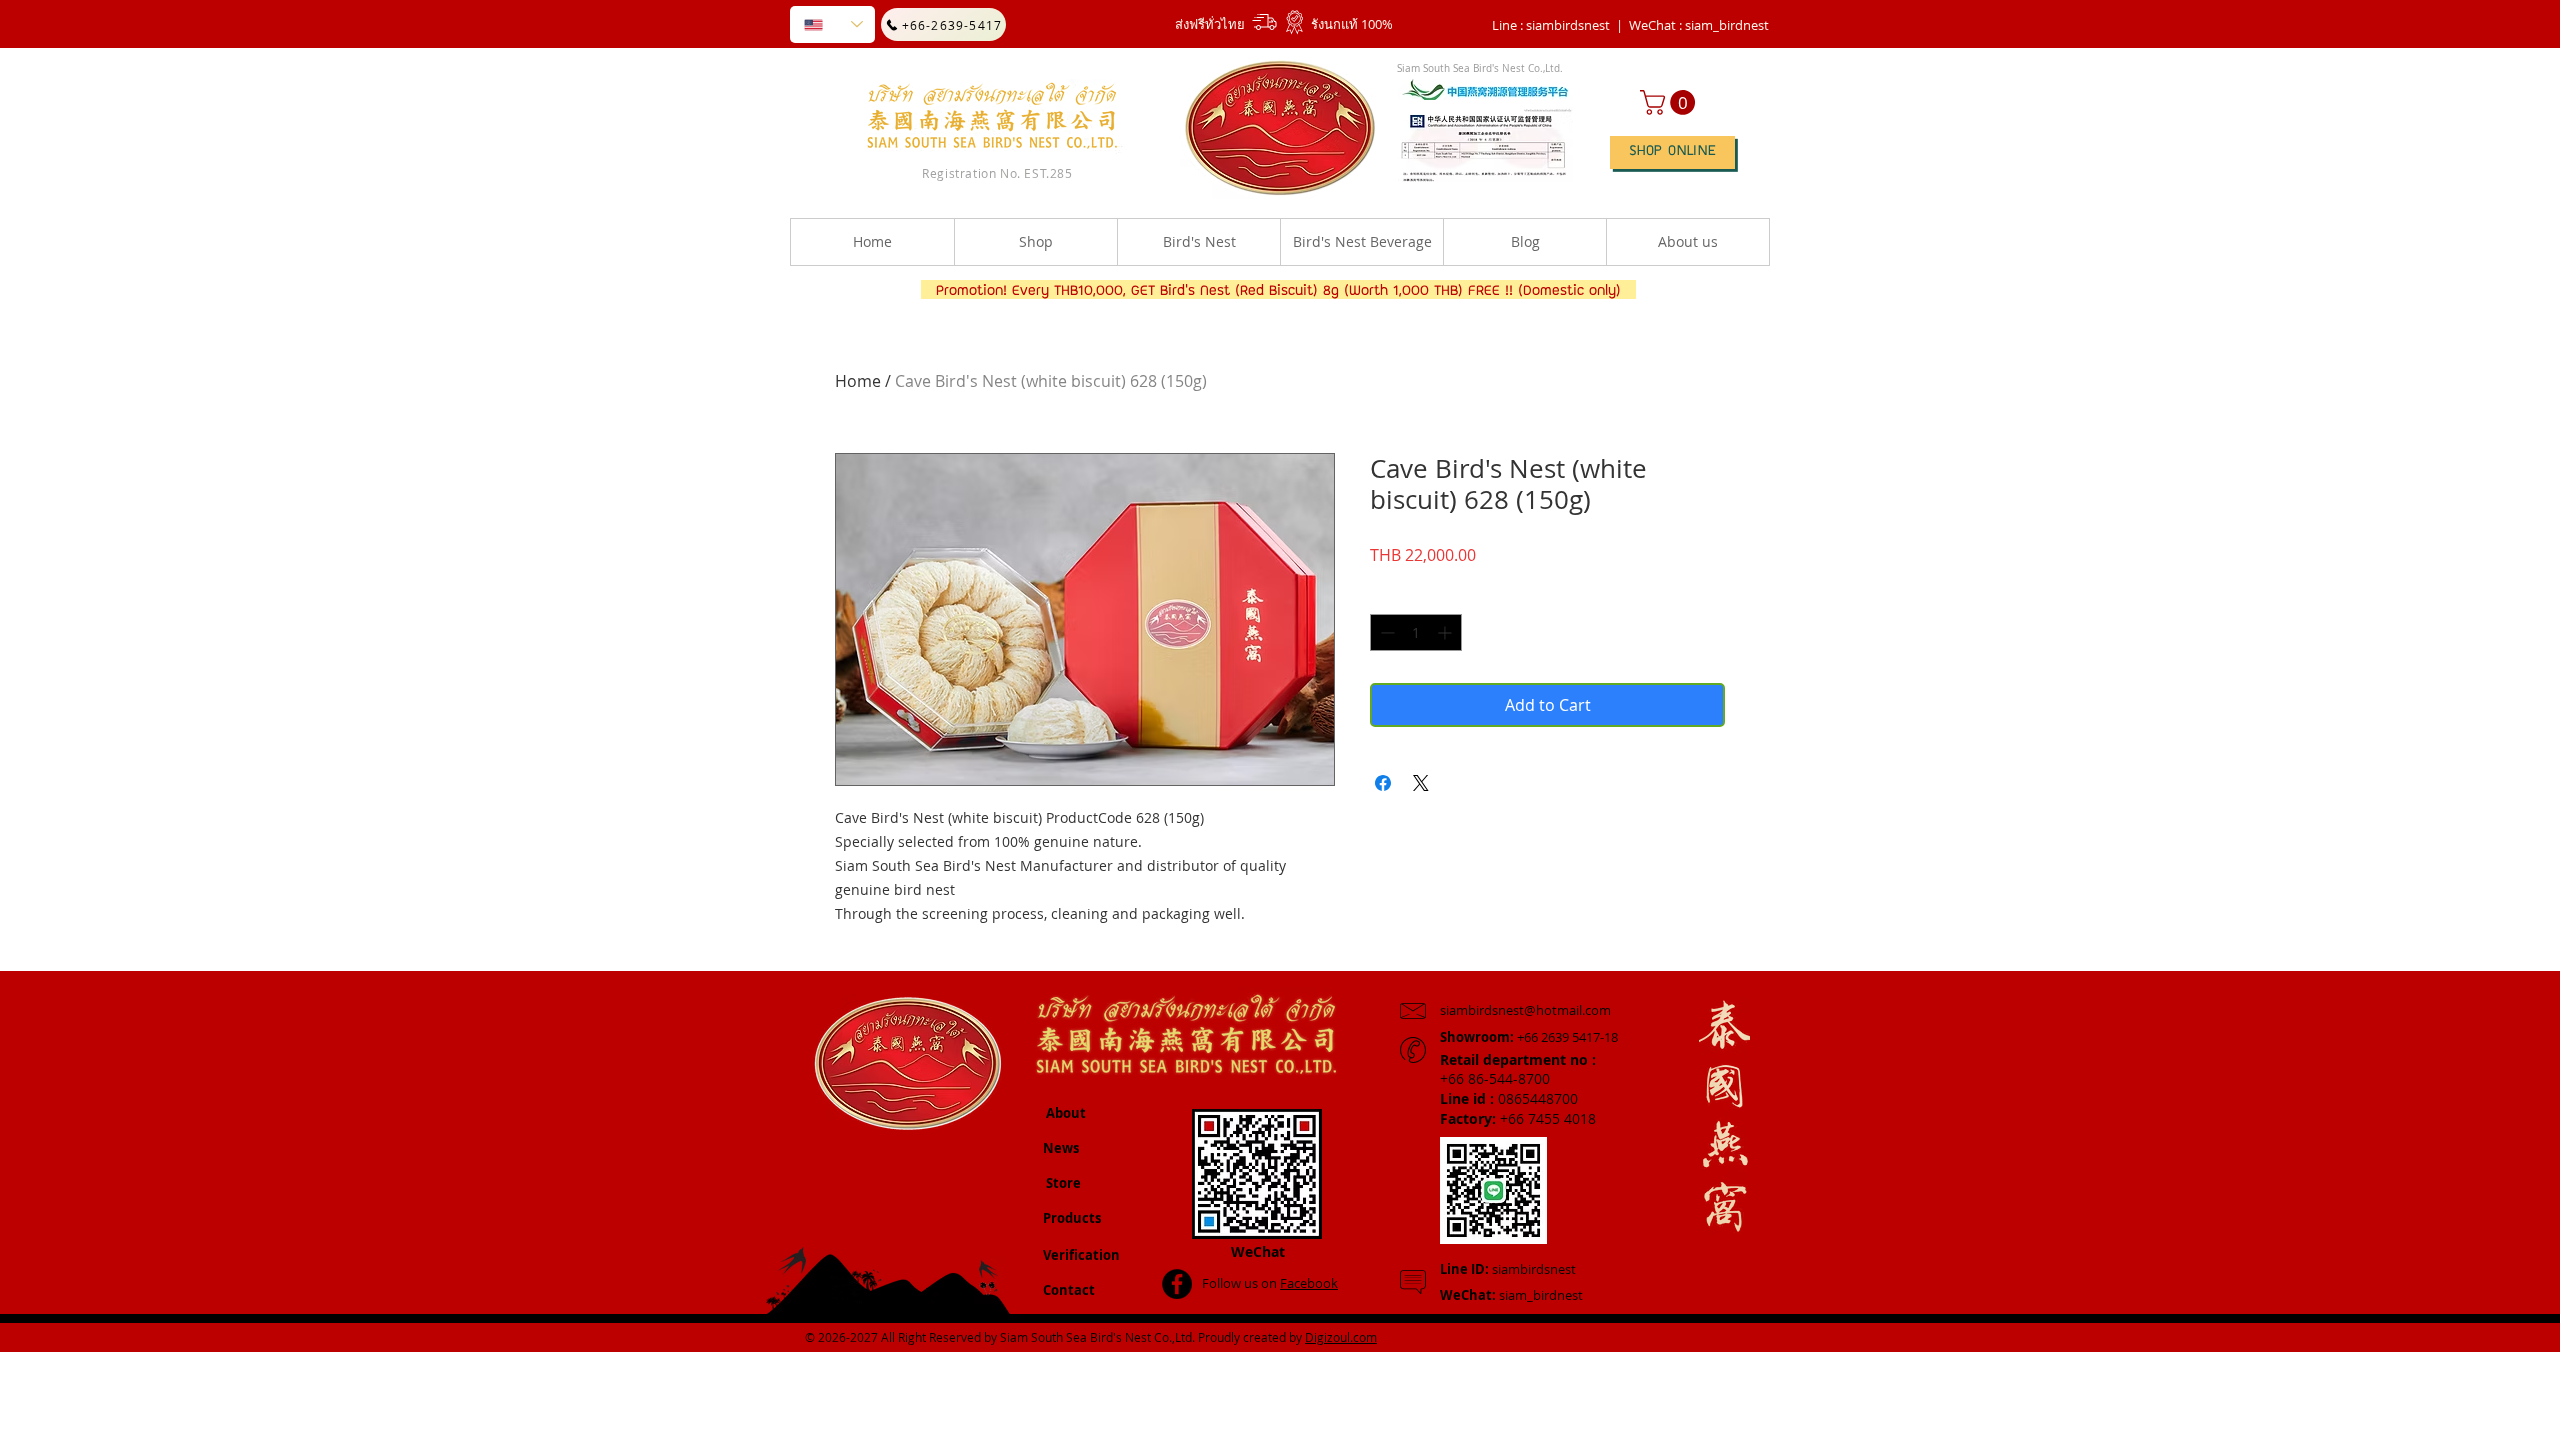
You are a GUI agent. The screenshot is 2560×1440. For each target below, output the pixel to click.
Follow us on (1270, 1283)
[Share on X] (1421, 783)
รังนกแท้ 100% (1352, 24)
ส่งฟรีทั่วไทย (1210, 24)
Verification (1081, 1255)
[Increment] (1446, 632)
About (1066, 1113)
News (1061, 1148)
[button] (1699, 25)
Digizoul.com (1341, 1337)
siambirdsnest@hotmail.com (1525, 1010)
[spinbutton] (1416, 632)
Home (858, 381)
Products (1072, 1218)
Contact (1069, 1290)
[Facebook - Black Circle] (1177, 1284)
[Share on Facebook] (1383, 783)
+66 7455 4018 (1518, 1118)
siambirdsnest (1508, 1269)
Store (1063, 1183)
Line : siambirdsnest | (1557, 25)
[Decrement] (1385, 632)
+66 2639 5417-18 (1529, 1037)
